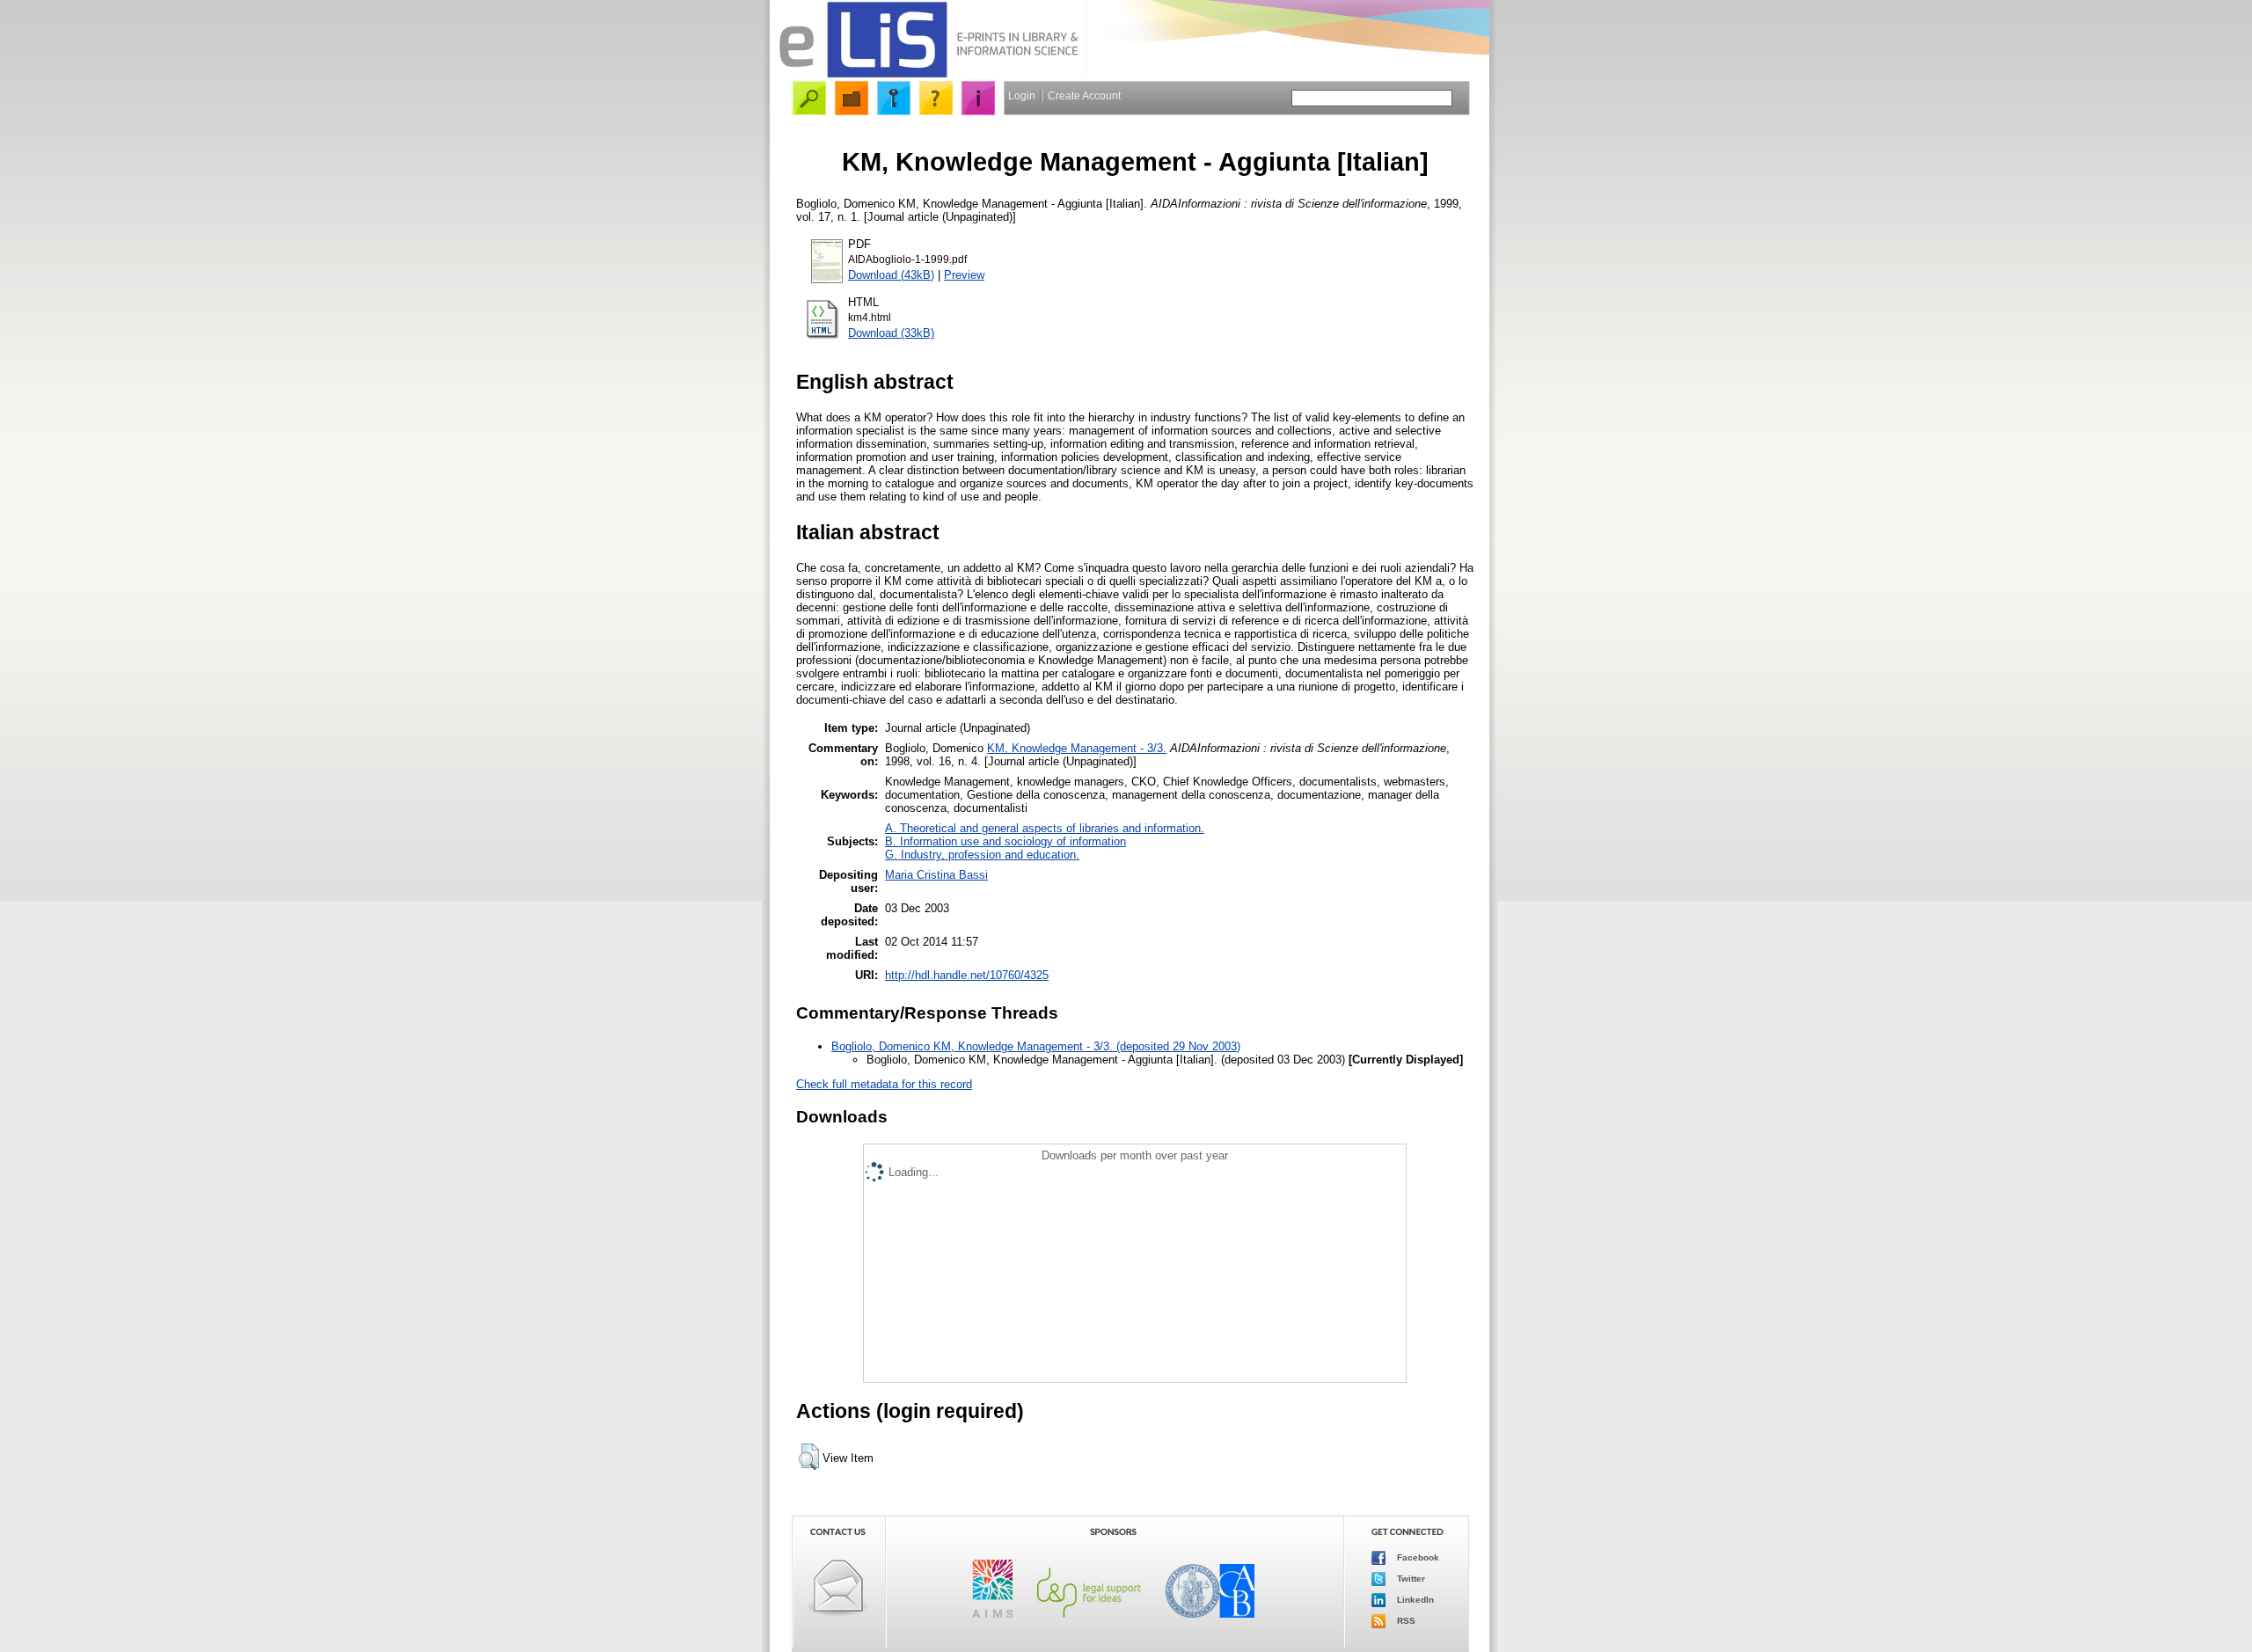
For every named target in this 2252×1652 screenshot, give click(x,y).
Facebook (1417, 1557)
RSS (1405, 1620)
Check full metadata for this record (884, 1084)
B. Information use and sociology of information (1005, 841)
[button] (809, 1457)
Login (1022, 96)
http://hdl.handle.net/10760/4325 (967, 975)
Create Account (1084, 96)
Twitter (1410, 1578)
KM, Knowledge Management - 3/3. (1077, 748)
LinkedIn (1414, 1599)
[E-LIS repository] (928, 74)
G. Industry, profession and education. (982, 855)
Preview (964, 275)
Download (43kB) (891, 275)
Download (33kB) (891, 333)
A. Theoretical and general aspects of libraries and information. (1045, 828)
